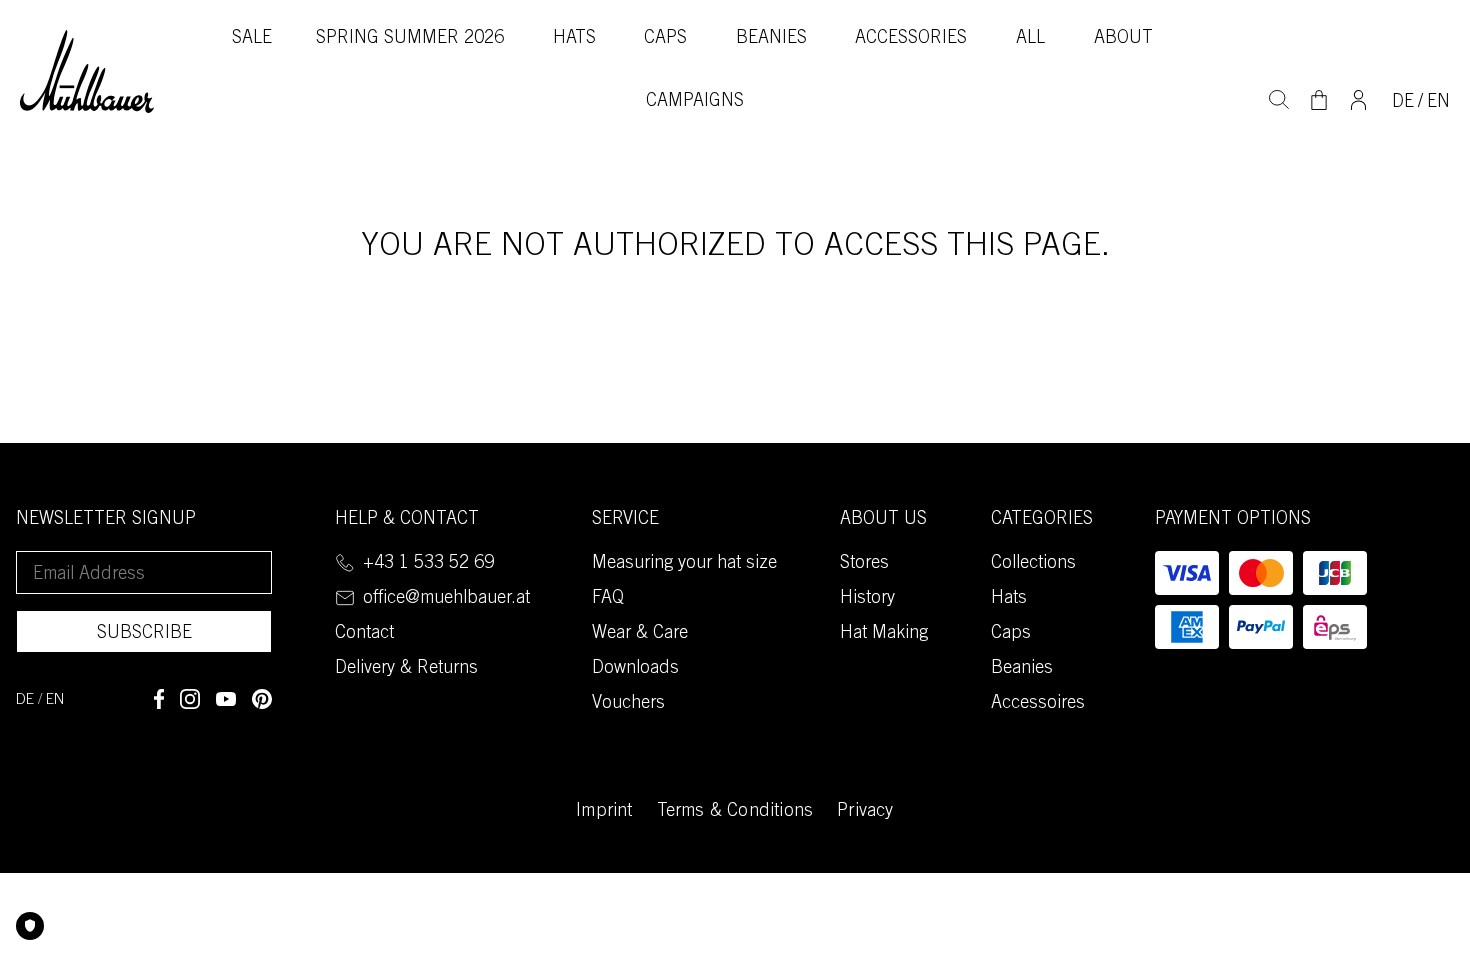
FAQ (608, 599)
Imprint (604, 812)
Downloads (635, 669)
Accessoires (1038, 704)
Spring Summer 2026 (410, 39)
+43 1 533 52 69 (428, 564)
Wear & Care (640, 634)
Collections (1033, 564)
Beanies (771, 39)
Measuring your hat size (684, 564)
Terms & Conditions (735, 812)
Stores (864, 564)
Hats (574, 39)
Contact (364, 634)
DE (1403, 103)
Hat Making (884, 634)
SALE (252, 39)
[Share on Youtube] (226, 699)
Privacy (865, 812)
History (867, 599)
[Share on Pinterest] (262, 699)
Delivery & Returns (406, 669)
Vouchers (628, 704)
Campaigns (695, 102)
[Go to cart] (1319, 100)
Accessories (911, 39)
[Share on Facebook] (159, 699)
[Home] (87, 72)
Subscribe (144, 634)
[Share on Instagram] (190, 699)
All (1030, 39)
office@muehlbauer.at (446, 599)
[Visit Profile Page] (1358, 98)
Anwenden (1279, 97)
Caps (665, 39)
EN (1438, 103)
